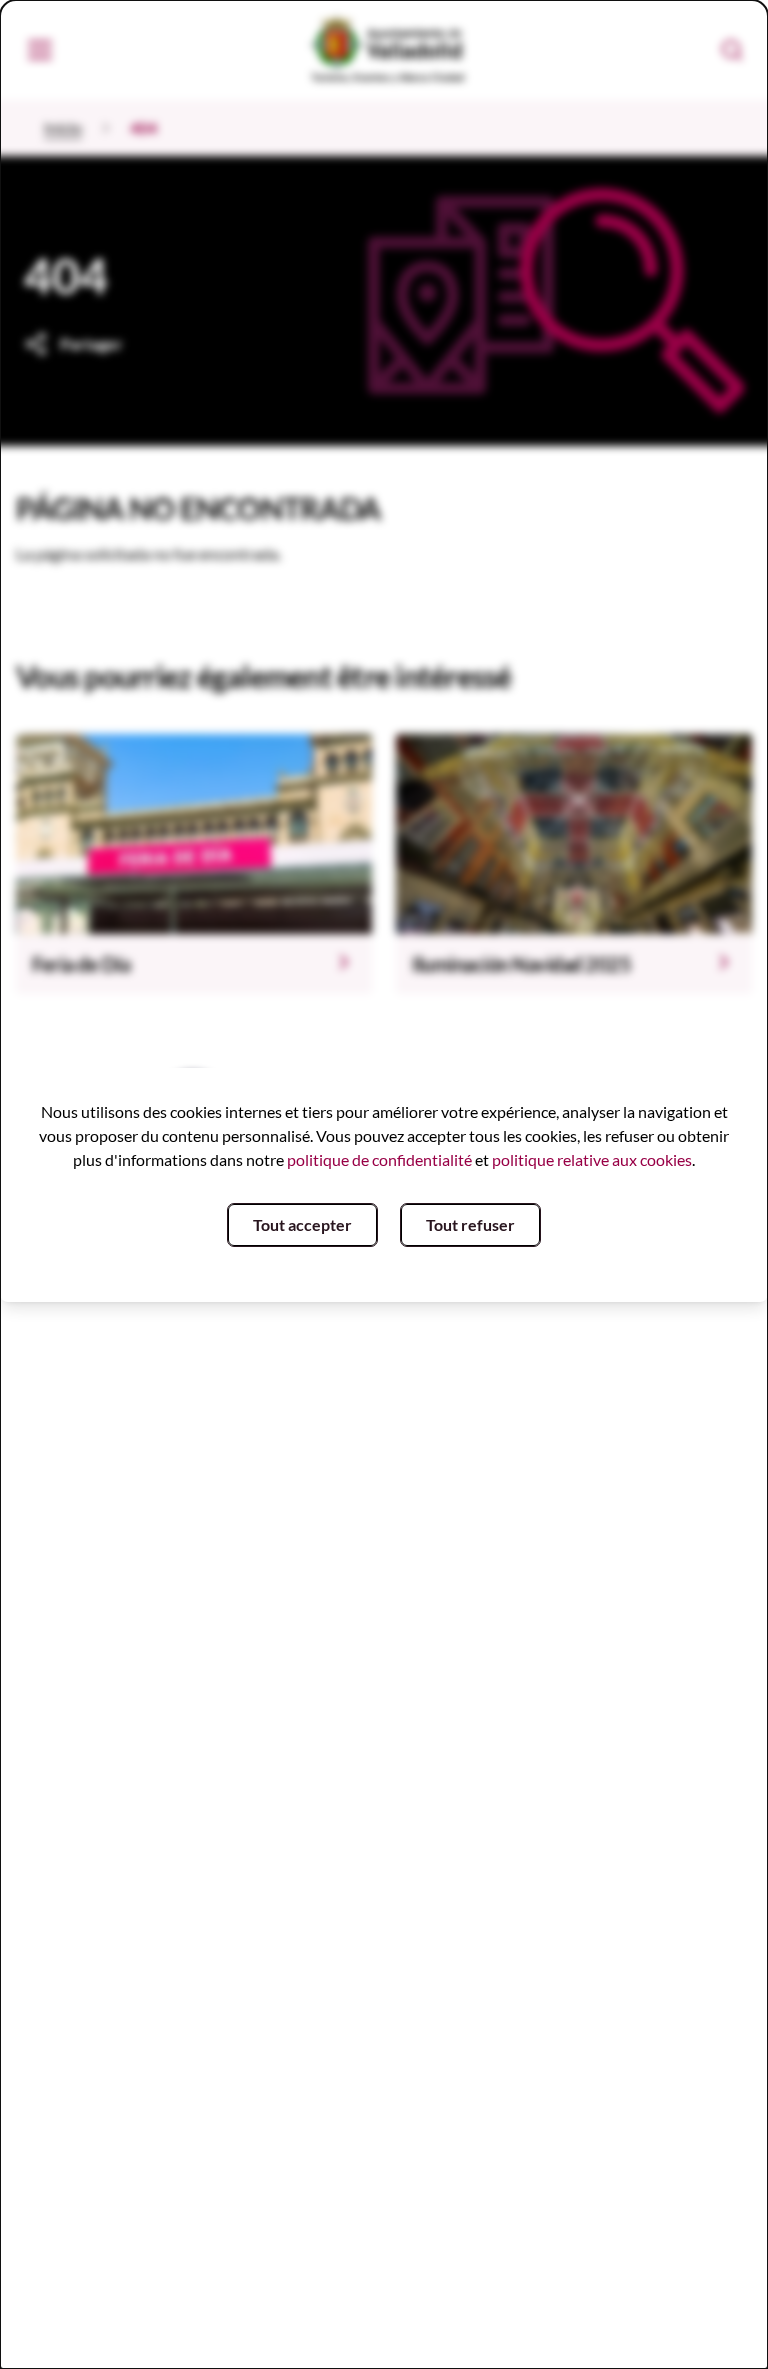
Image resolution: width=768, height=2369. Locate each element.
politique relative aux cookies (592, 1159)
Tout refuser (470, 1224)
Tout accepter (302, 1224)
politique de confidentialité (379, 1159)
